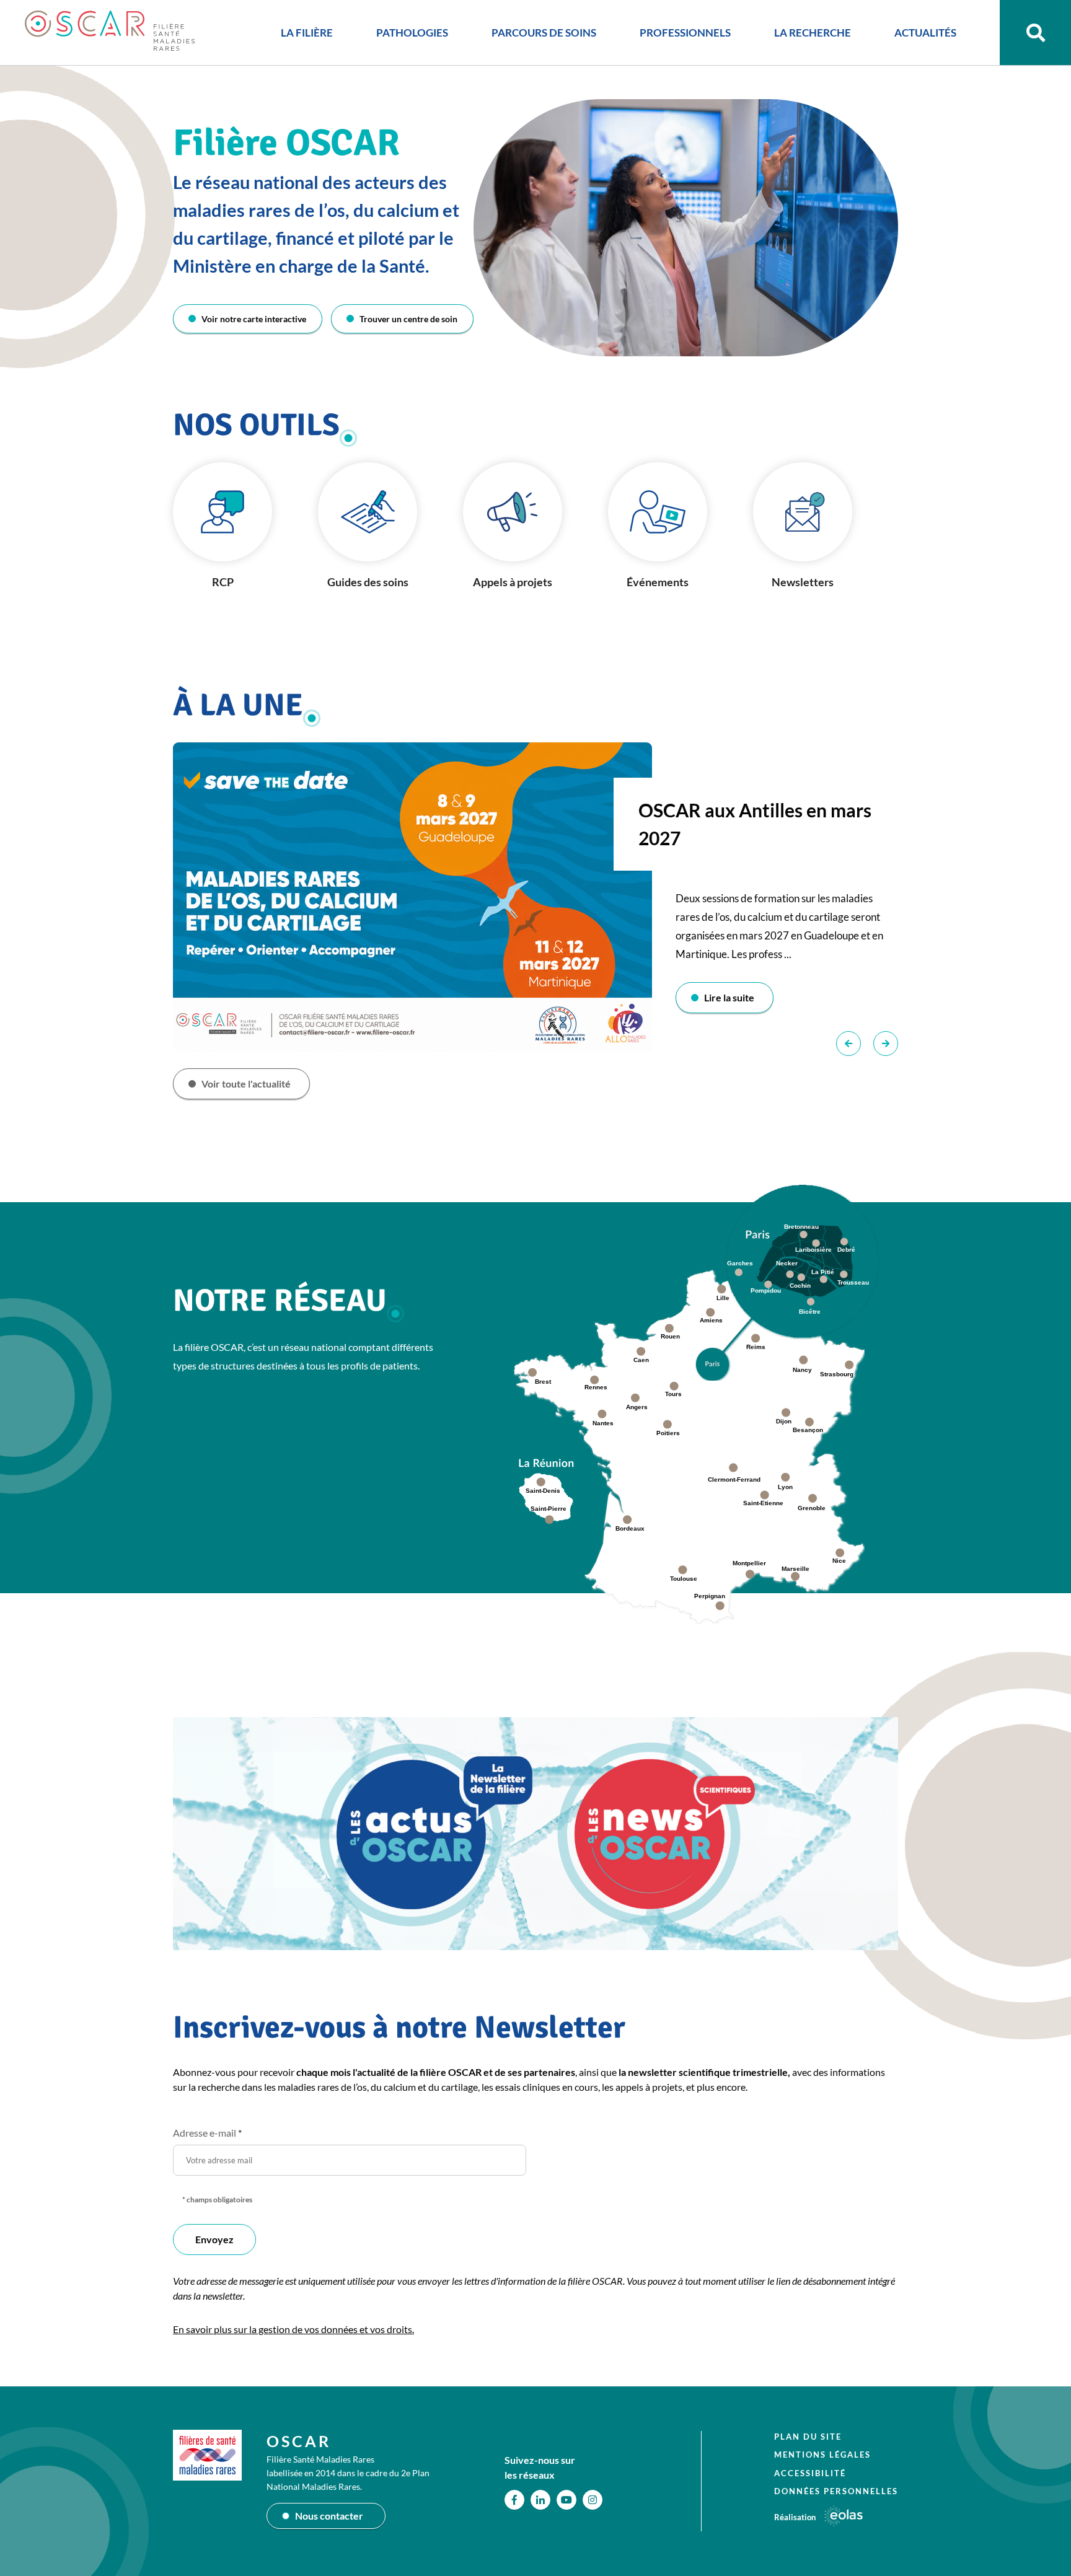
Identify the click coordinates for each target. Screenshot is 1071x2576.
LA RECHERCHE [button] (813, 33)
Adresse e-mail (207, 2133)
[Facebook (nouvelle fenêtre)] (514, 2500)
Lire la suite (729, 997)
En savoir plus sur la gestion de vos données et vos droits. (293, 2329)
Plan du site (808, 2437)
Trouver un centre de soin (408, 319)
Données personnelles (836, 2491)
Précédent (848, 1044)
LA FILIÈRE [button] (307, 33)
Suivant (886, 1044)
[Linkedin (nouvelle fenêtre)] (540, 2500)
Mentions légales (822, 2455)
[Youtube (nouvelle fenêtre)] (566, 2500)
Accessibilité (810, 2473)
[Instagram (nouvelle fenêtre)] (593, 2500)
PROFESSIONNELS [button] (685, 33)
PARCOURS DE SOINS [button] (544, 33)
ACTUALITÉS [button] (925, 33)
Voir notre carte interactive (254, 319)
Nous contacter (329, 2516)
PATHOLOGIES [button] (412, 33)
